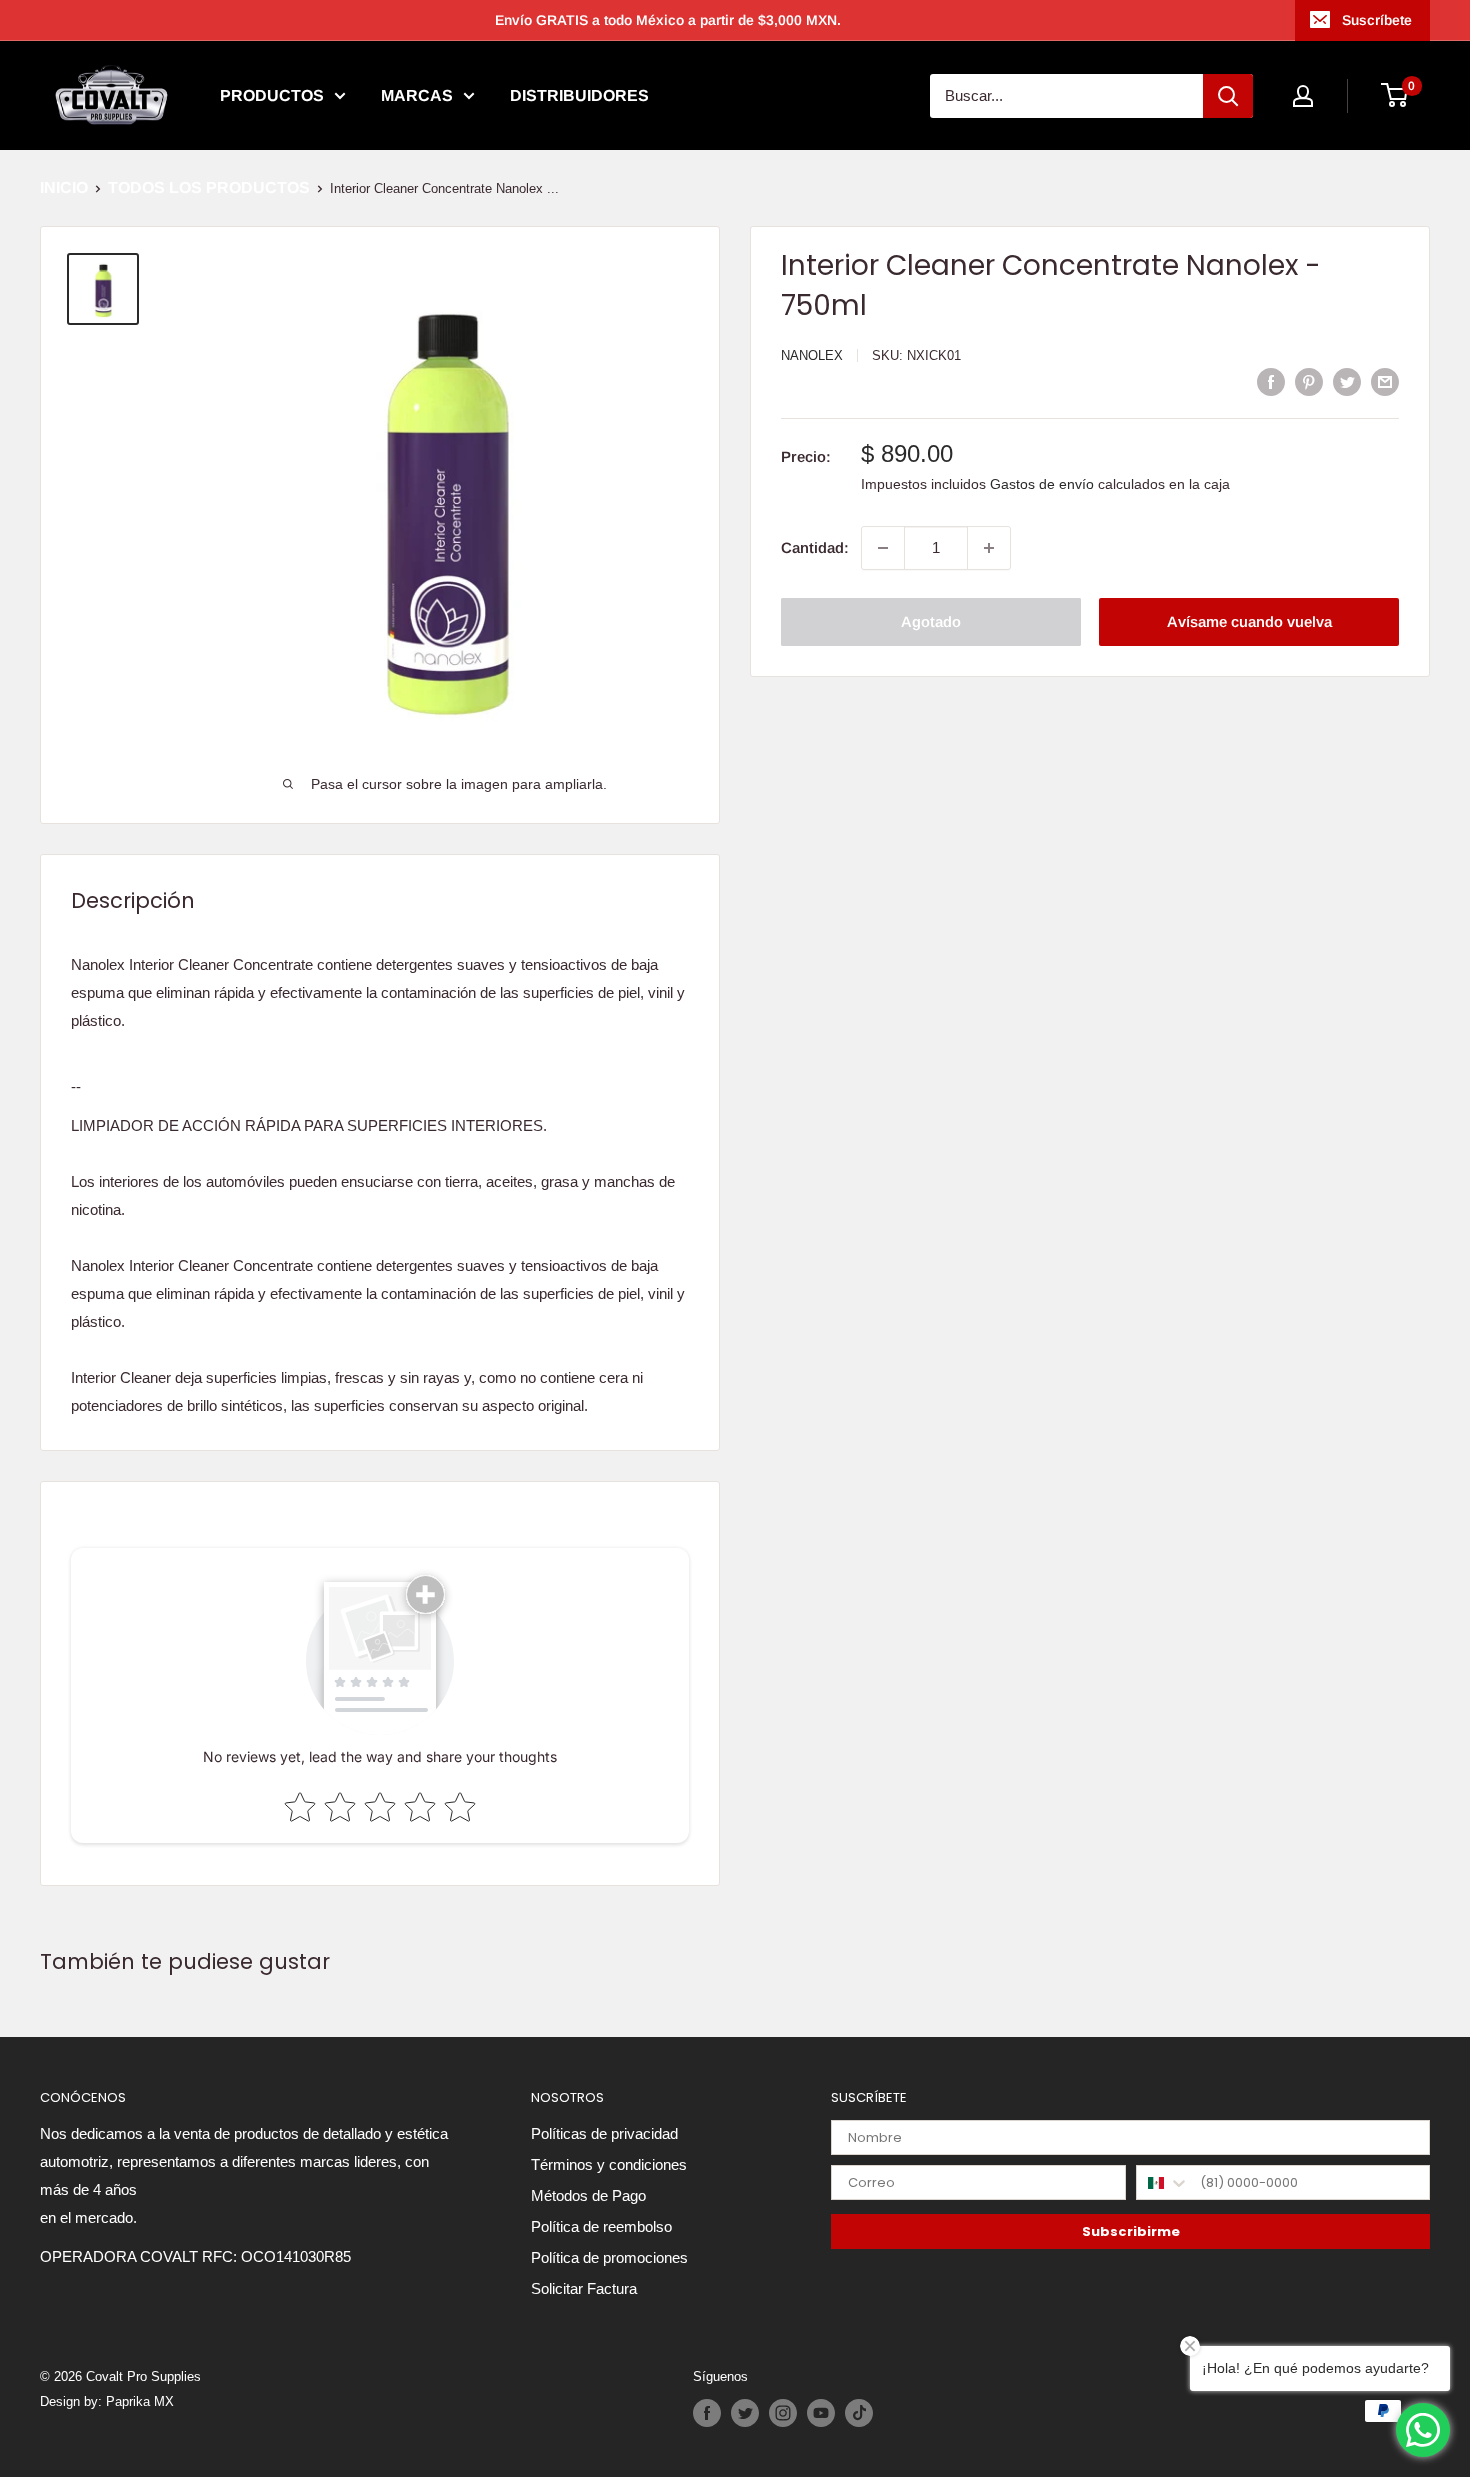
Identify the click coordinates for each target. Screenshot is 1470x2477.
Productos (272, 95)
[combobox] (1163, 2182)
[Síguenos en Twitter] (745, 2413)
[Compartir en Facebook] (1271, 381)
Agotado (931, 621)
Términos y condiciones (609, 2164)
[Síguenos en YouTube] (821, 2413)
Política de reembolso (601, 2226)
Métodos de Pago (588, 2195)
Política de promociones (609, 2257)
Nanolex (812, 355)
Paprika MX (140, 2401)
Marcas (417, 95)
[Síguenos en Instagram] (783, 2413)
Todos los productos (209, 187)
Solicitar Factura (584, 2288)
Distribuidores (579, 95)
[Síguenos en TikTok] (859, 2413)
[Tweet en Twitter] (1347, 381)
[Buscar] (1228, 96)
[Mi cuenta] (1303, 96)
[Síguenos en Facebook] (707, 2413)
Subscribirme (1131, 2231)
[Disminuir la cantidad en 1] (883, 548)
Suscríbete (1377, 20)
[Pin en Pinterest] (1309, 381)
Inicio (64, 187)
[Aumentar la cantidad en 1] (989, 548)
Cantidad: (815, 547)
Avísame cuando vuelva (1249, 621)
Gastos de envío (1042, 485)
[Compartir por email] (1385, 381)
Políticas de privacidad (604, 2133)
